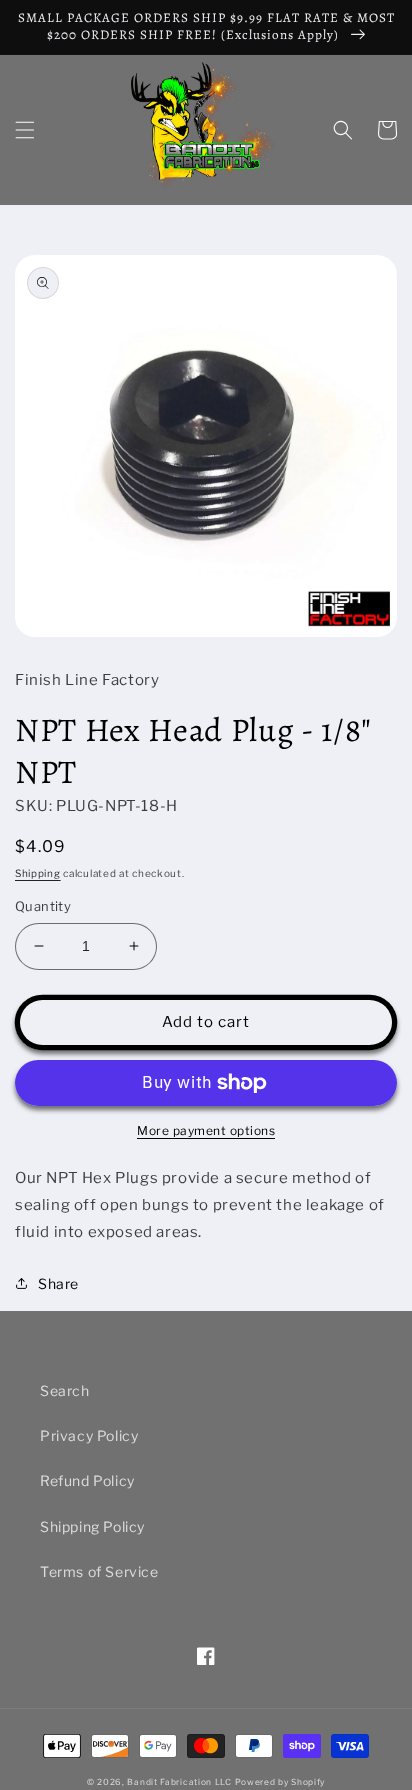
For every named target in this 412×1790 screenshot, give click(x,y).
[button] (25, 130)
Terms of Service (99, 1571)
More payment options (206, 1130)
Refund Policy (87, 1480)
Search (65, 1390)
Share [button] (58, 1283)
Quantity (43, 906)
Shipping (38, 873)
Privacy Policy (89, 1435)
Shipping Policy (92, 1526)
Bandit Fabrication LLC (179, 1782)
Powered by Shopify (280, 1782)
